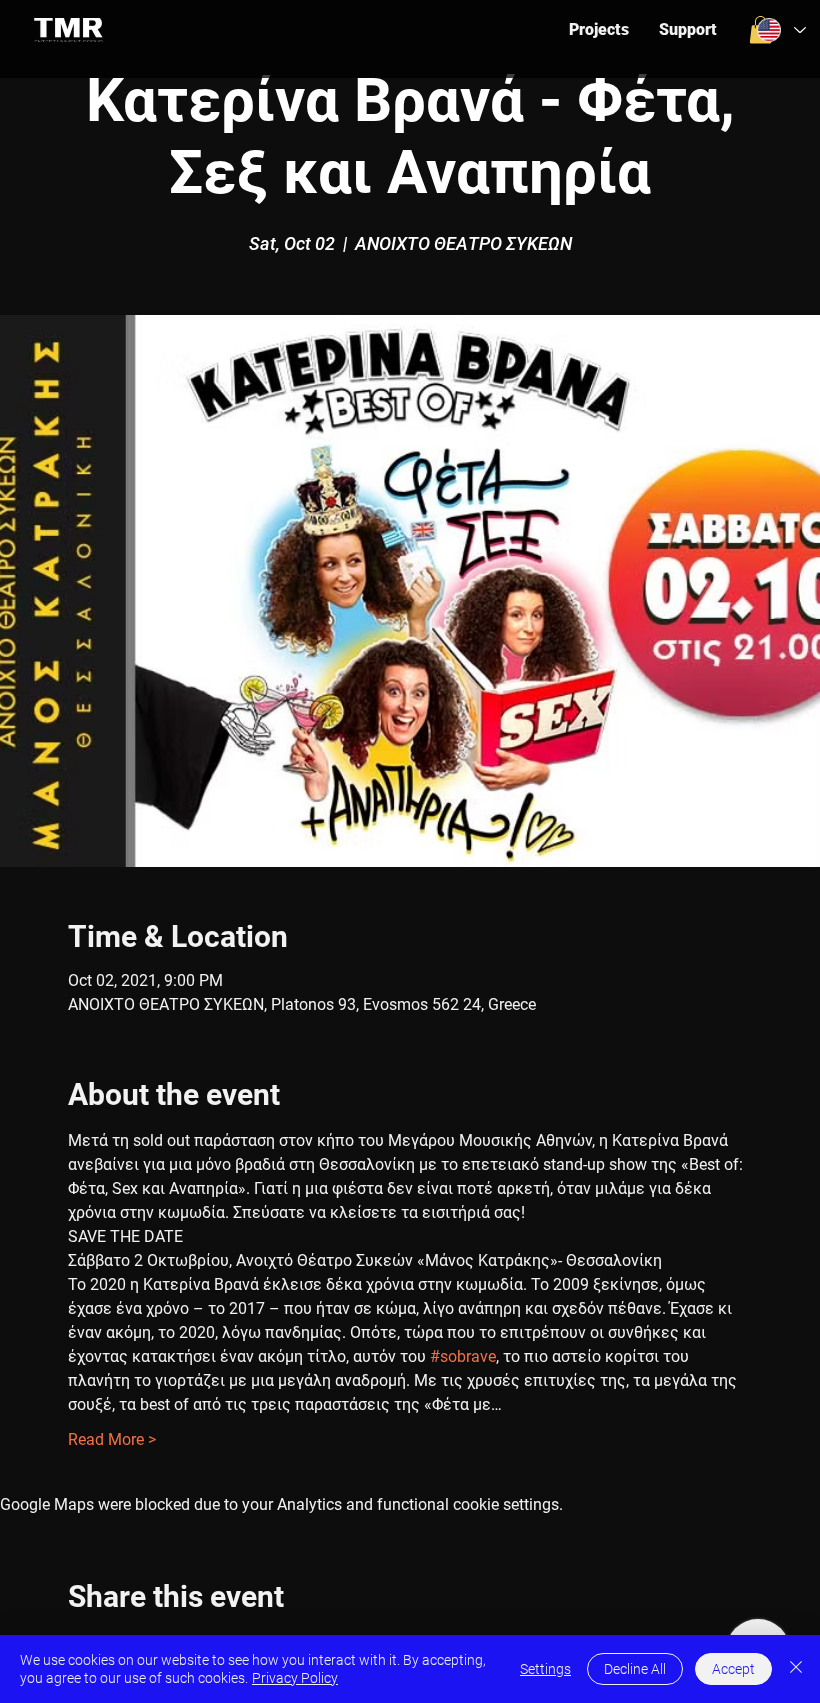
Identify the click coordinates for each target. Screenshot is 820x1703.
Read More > (112, 1439)
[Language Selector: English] (779, 30)
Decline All (635, 1669)
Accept (733, 1669)
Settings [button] (545, 1669)
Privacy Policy (295, 1678)
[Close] (796, 1669)
